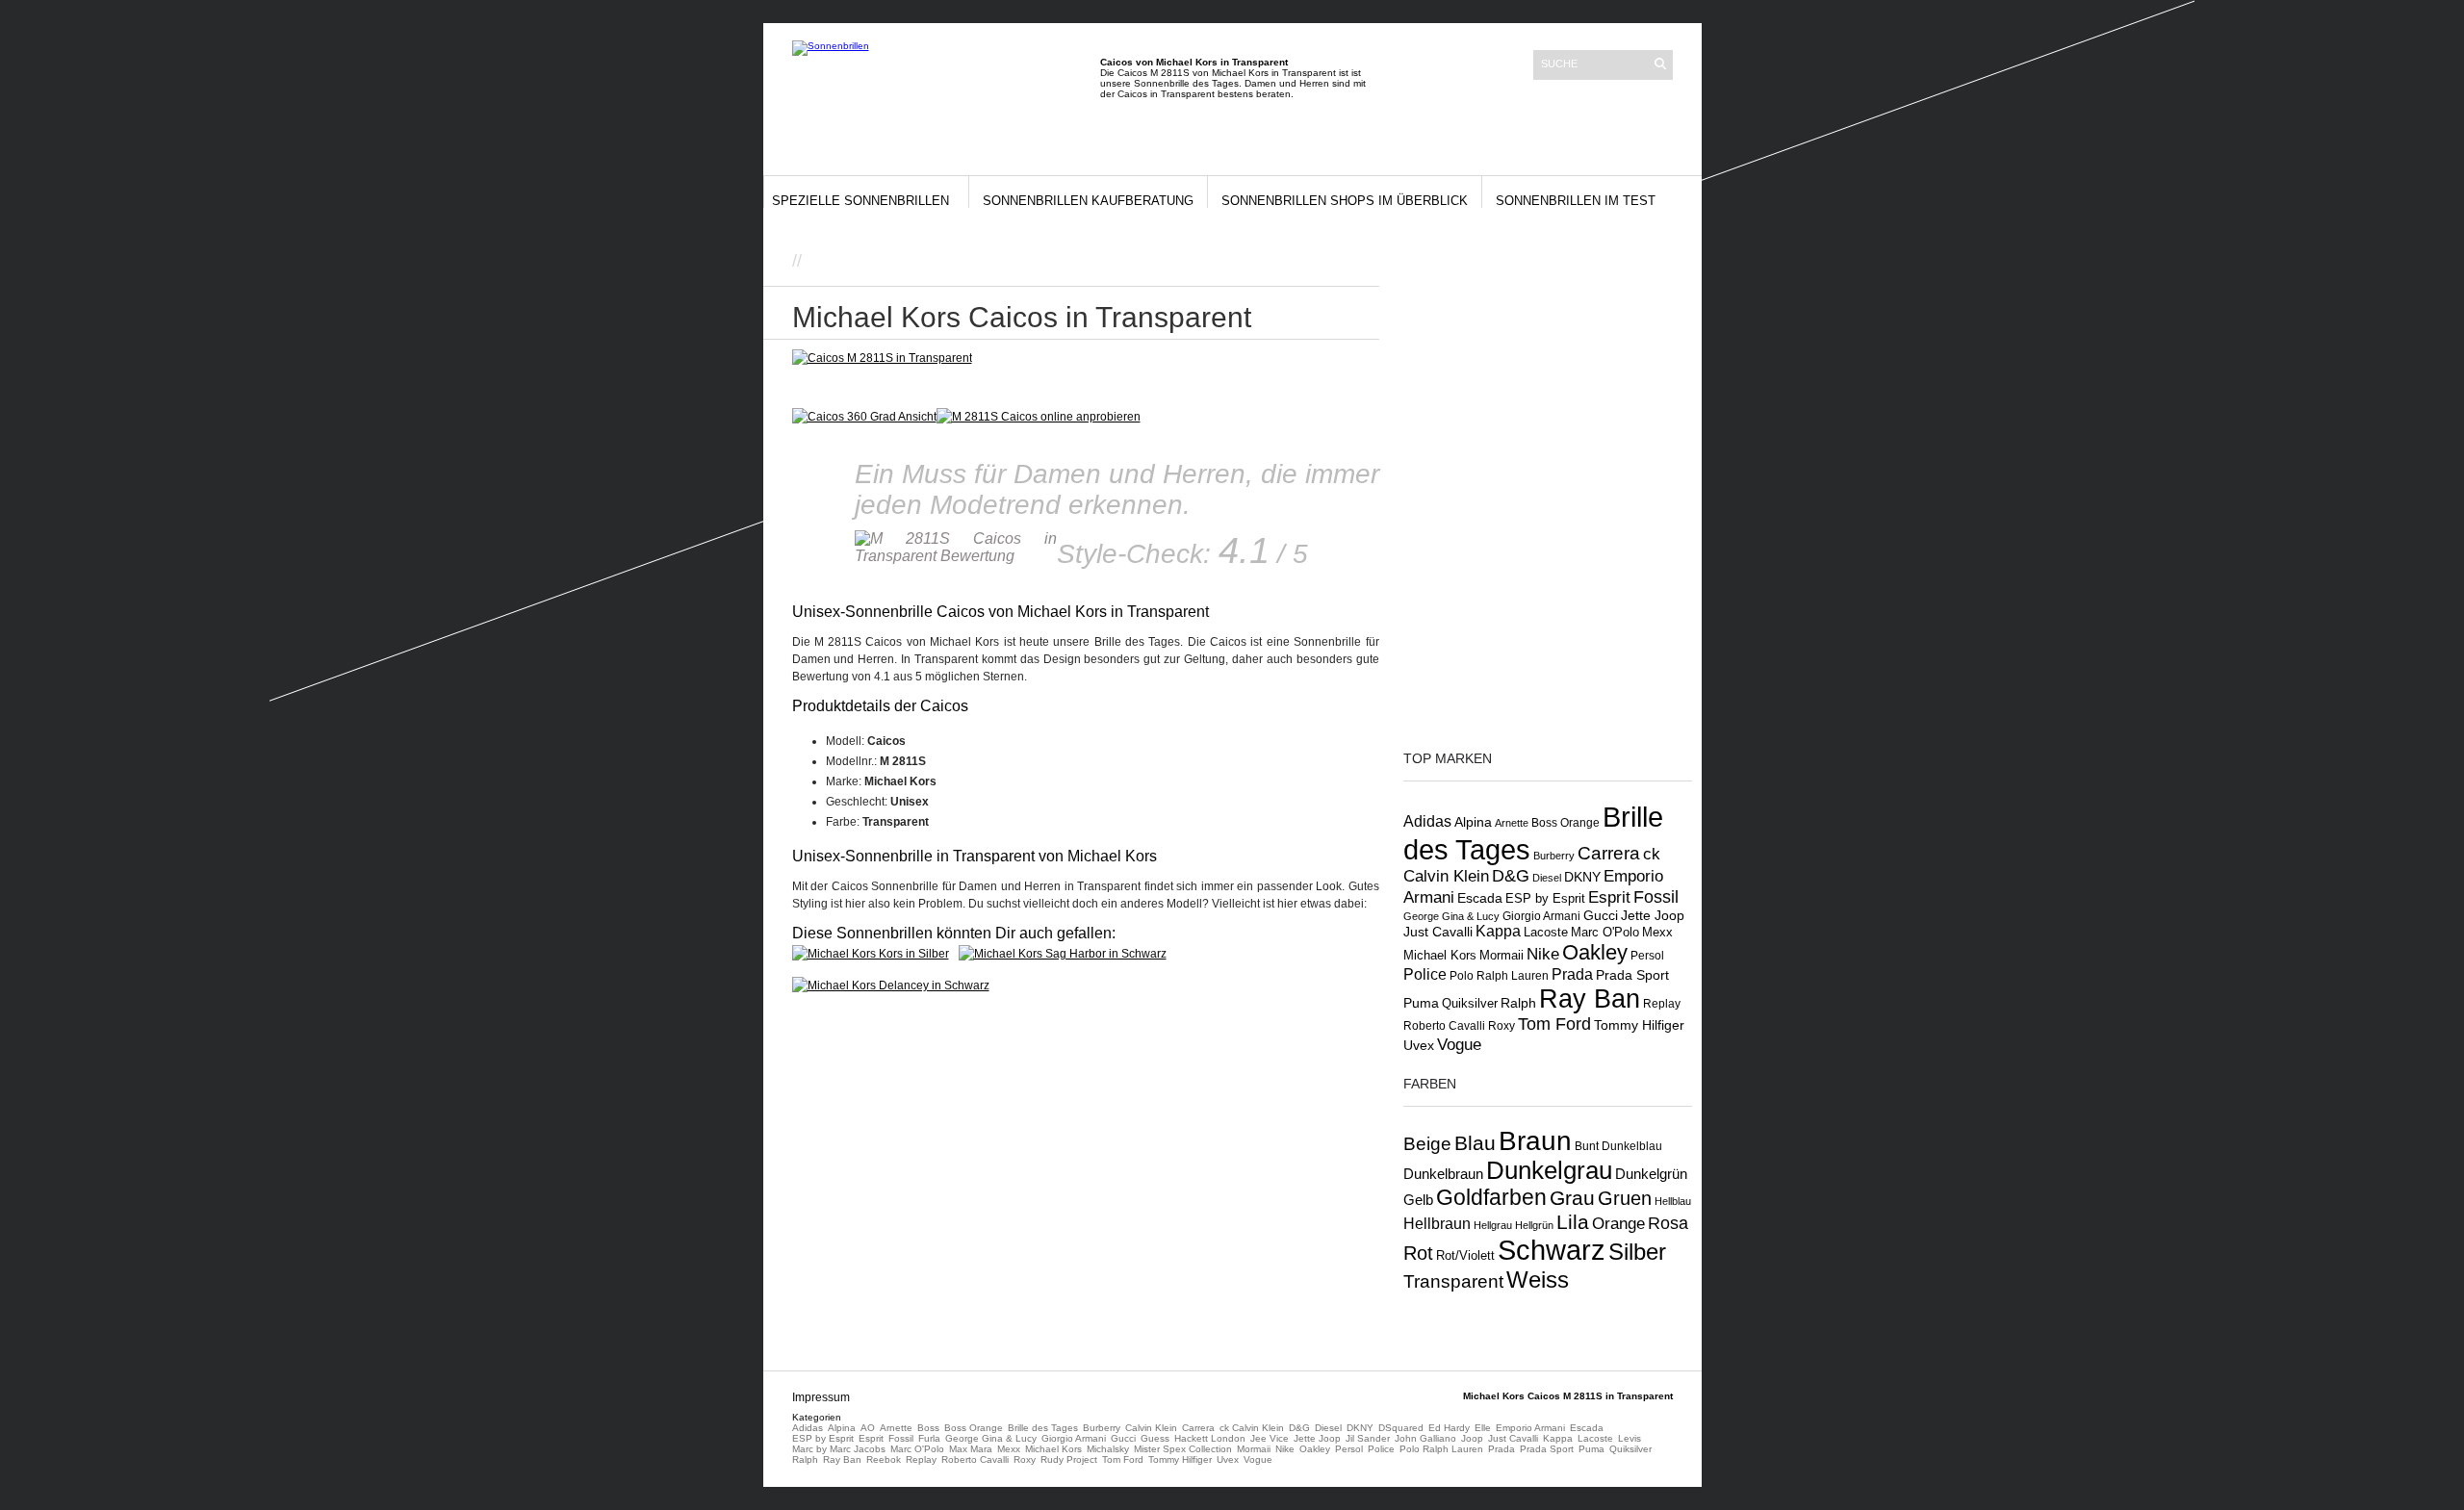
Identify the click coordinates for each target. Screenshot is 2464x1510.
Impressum (821, 1397)
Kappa (1498, 931)
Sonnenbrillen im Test (1576, 201)
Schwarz (1552, 1250)
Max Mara (971, 1449)
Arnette (1512, 823)
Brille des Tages (1043, 1428)
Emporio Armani (1530, 1428)
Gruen (1625, 1198)
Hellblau (1673, 1201)
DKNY (1582, 877)
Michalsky (1108, 1449)
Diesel (1547, 878)
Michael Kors (1440, 955)
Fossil (1656, 896)
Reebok (884, 1459)
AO (868, 1428)
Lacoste (1546, 933)
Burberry (1554, 856)
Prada (1572, 974)
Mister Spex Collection (1183, 1449)
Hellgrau (1493, 1225)
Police (1425, 974)
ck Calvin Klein (1252, 1428)
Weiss (1538, 1280)
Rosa (1668, 1223)
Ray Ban (1590, 998)
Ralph (1518, 1003)
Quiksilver (1470, 1004)
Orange (1618, 1224)
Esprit (1609, 897)
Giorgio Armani (1541, 916)
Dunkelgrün (1651, 1174)
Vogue (1459, 1044)
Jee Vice (1270, 1438)
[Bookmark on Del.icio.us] (1351, 264)
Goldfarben (1491, 1197)
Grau (1572, 1198)
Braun (1535, 1141)
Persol (1647, 955)
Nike (1543, 954)
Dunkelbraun (1443, 1174)
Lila (1573, 1222)
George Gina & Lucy (1451, 916)
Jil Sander (1368, 1438)
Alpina (1473, 822)
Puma (1421, 1003)
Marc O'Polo (1605, 932)
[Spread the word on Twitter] (1331, 264)
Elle (1483, 1428)
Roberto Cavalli (1444, 1025)
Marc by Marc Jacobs (839, 1449)
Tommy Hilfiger (1639, 1025)
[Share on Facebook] (1311, 264)
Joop (1472, 1438)
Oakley (1595, 952)
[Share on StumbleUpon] (1372, 264)
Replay (1662, 1004)
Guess (1155, 1438)
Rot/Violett (1465, 1255)
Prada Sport (1632, 975)
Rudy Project (1069, 1459)
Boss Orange (1566, 823)
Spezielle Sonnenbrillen (860, 201)
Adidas (1427, 821)
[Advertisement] (1032, 259)
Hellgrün (1534, 1225)
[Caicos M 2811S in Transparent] (882, 358)
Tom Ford (1554, 1024)
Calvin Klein (1151, 1428)
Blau (1475, 1143)
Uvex (1419, 1045)
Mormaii (1501, 955)
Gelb (1418, 1200)
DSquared (1401, 1428)
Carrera (1609, 853)
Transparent (1453, 1281)
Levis (1630, 1438)
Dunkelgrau (1549, 1170)
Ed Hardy (1449, 1428)
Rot (1418, 1253)
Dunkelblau (1632, 1146)
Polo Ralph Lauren (1499, 975)
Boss (928, 1428)
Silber (1637, 1252)
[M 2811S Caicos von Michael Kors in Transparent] (1039, 417)
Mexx (1657, 932)
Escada (1480, 898)
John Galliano (1425, 1438)
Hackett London (1210, 1438)
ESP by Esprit (1545, 899)
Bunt (1587, 1146)
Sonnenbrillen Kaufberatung (1088, 201)
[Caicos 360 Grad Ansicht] (864, 417)
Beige (1427, 1144)
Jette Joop (1653, 916)
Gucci (1601, 915)
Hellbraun (1437, 1223)
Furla (929, 1438)
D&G (1511, 876)
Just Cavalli (1438, 932)
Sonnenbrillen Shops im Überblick (1345, 201)
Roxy (1501, 1026)
